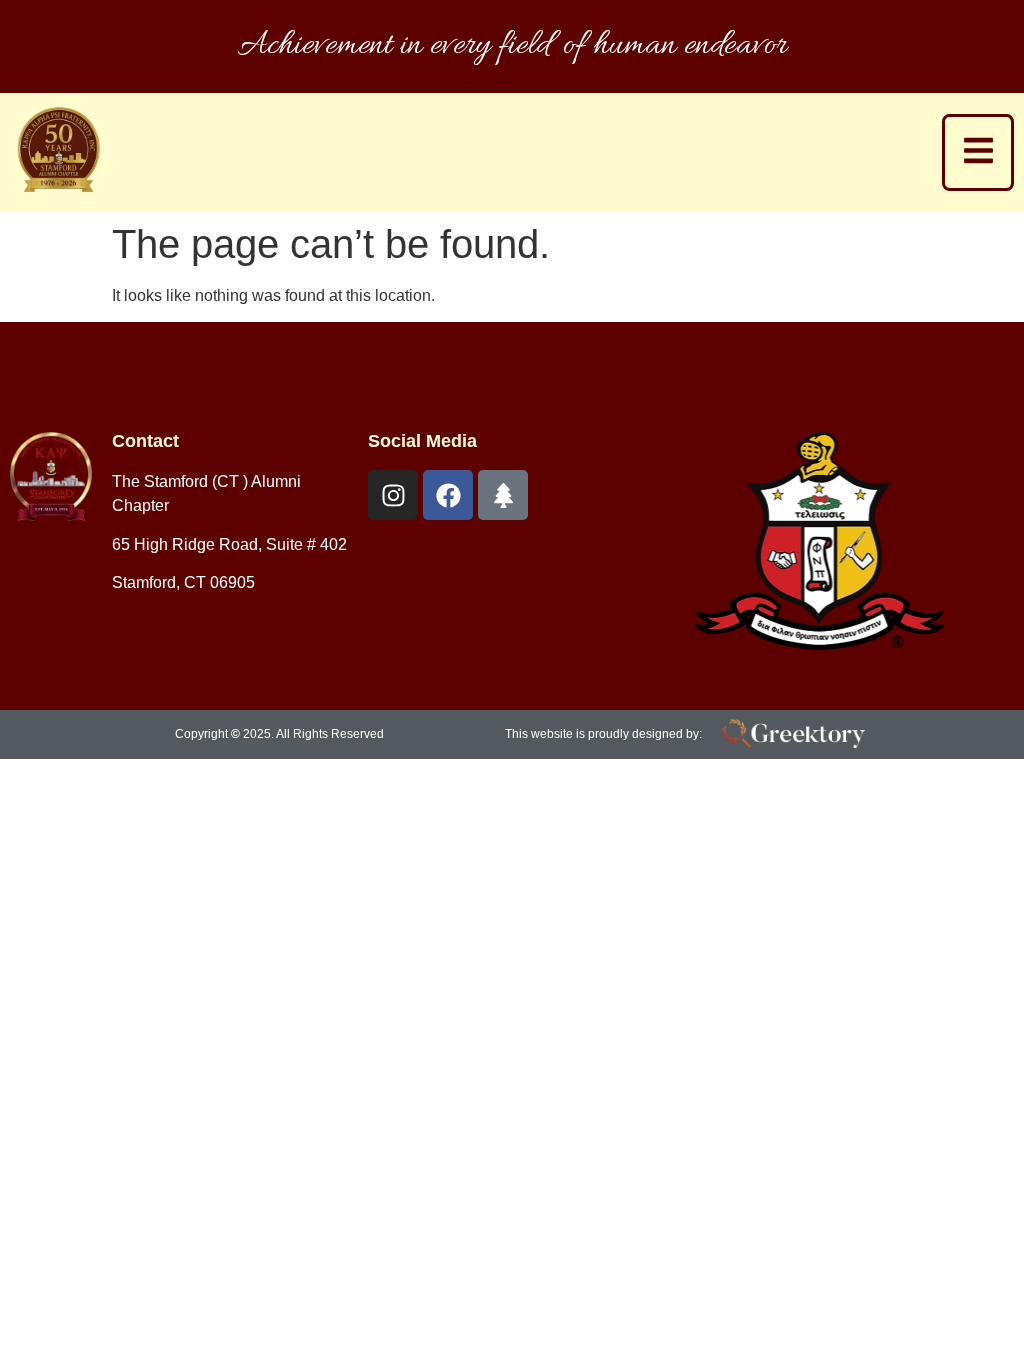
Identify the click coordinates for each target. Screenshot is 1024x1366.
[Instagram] (393, 495)
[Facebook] (448, 495)
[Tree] (503, 495)
